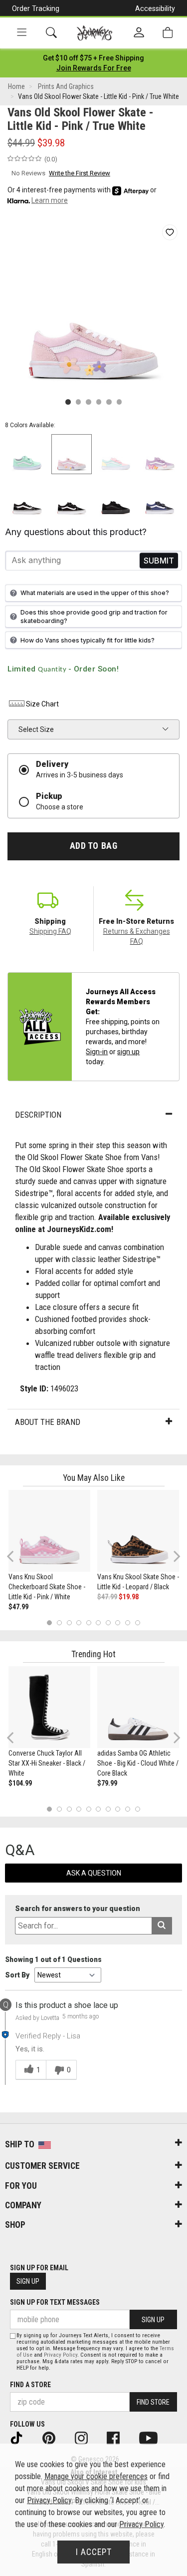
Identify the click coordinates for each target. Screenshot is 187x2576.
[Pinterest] (56, 2438)
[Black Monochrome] (116, 498)
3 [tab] (69, 1622)
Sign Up (28, 2281)
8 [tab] (118, 1622)
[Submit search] (162, 1926)
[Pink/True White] (72, 454)
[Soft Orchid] (160, 454)
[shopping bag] (168, 33)
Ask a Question (94, 1873)
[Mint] (27, 454)
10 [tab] (138, 1622)
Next (175, 1556)
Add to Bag (93, 846)
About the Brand (48, 1422)
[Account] (139, 33)
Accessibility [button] (155, 8)
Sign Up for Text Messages (55, 2302)
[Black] (27, 498)
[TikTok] (23, 2438)
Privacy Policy (61, 2355)
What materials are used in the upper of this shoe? (95, 593)
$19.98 (129, 1597)
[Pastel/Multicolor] (116, 454)
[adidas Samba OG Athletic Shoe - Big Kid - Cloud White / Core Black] (138, 1707)
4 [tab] (79, 1622)
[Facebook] (120, 2438)
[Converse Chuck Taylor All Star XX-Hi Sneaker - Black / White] (49, 1707)
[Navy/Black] (160, 498)
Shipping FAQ (50, 931)
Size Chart (42, 704)
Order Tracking (36, 8)
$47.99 (18, 1607)
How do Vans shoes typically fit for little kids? (88, 640)
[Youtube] (155, 2438)
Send (159, 560)
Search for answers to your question (78, 1909)
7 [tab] (108, 1622)
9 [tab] (128, 1622)
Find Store (153, 2402)
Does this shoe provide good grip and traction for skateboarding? (94, 617)
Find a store (30, 2385)
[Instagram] (88, 2438)
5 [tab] (89, 1622)
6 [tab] (98, 1622)
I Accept (94, 2552)
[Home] (94, 33)
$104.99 (20, 1783)
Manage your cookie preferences (96, 2476)
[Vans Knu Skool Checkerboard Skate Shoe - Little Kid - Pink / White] (49, 1531)
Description (38, 1115)
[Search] (51, 33)
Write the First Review (80, 173)
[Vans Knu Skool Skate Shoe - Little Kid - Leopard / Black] (138, 1531)
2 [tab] (59, 1622)
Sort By (17, 1975)
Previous (17, 1560)
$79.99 (107, 1783)
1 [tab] (50, 1622)
